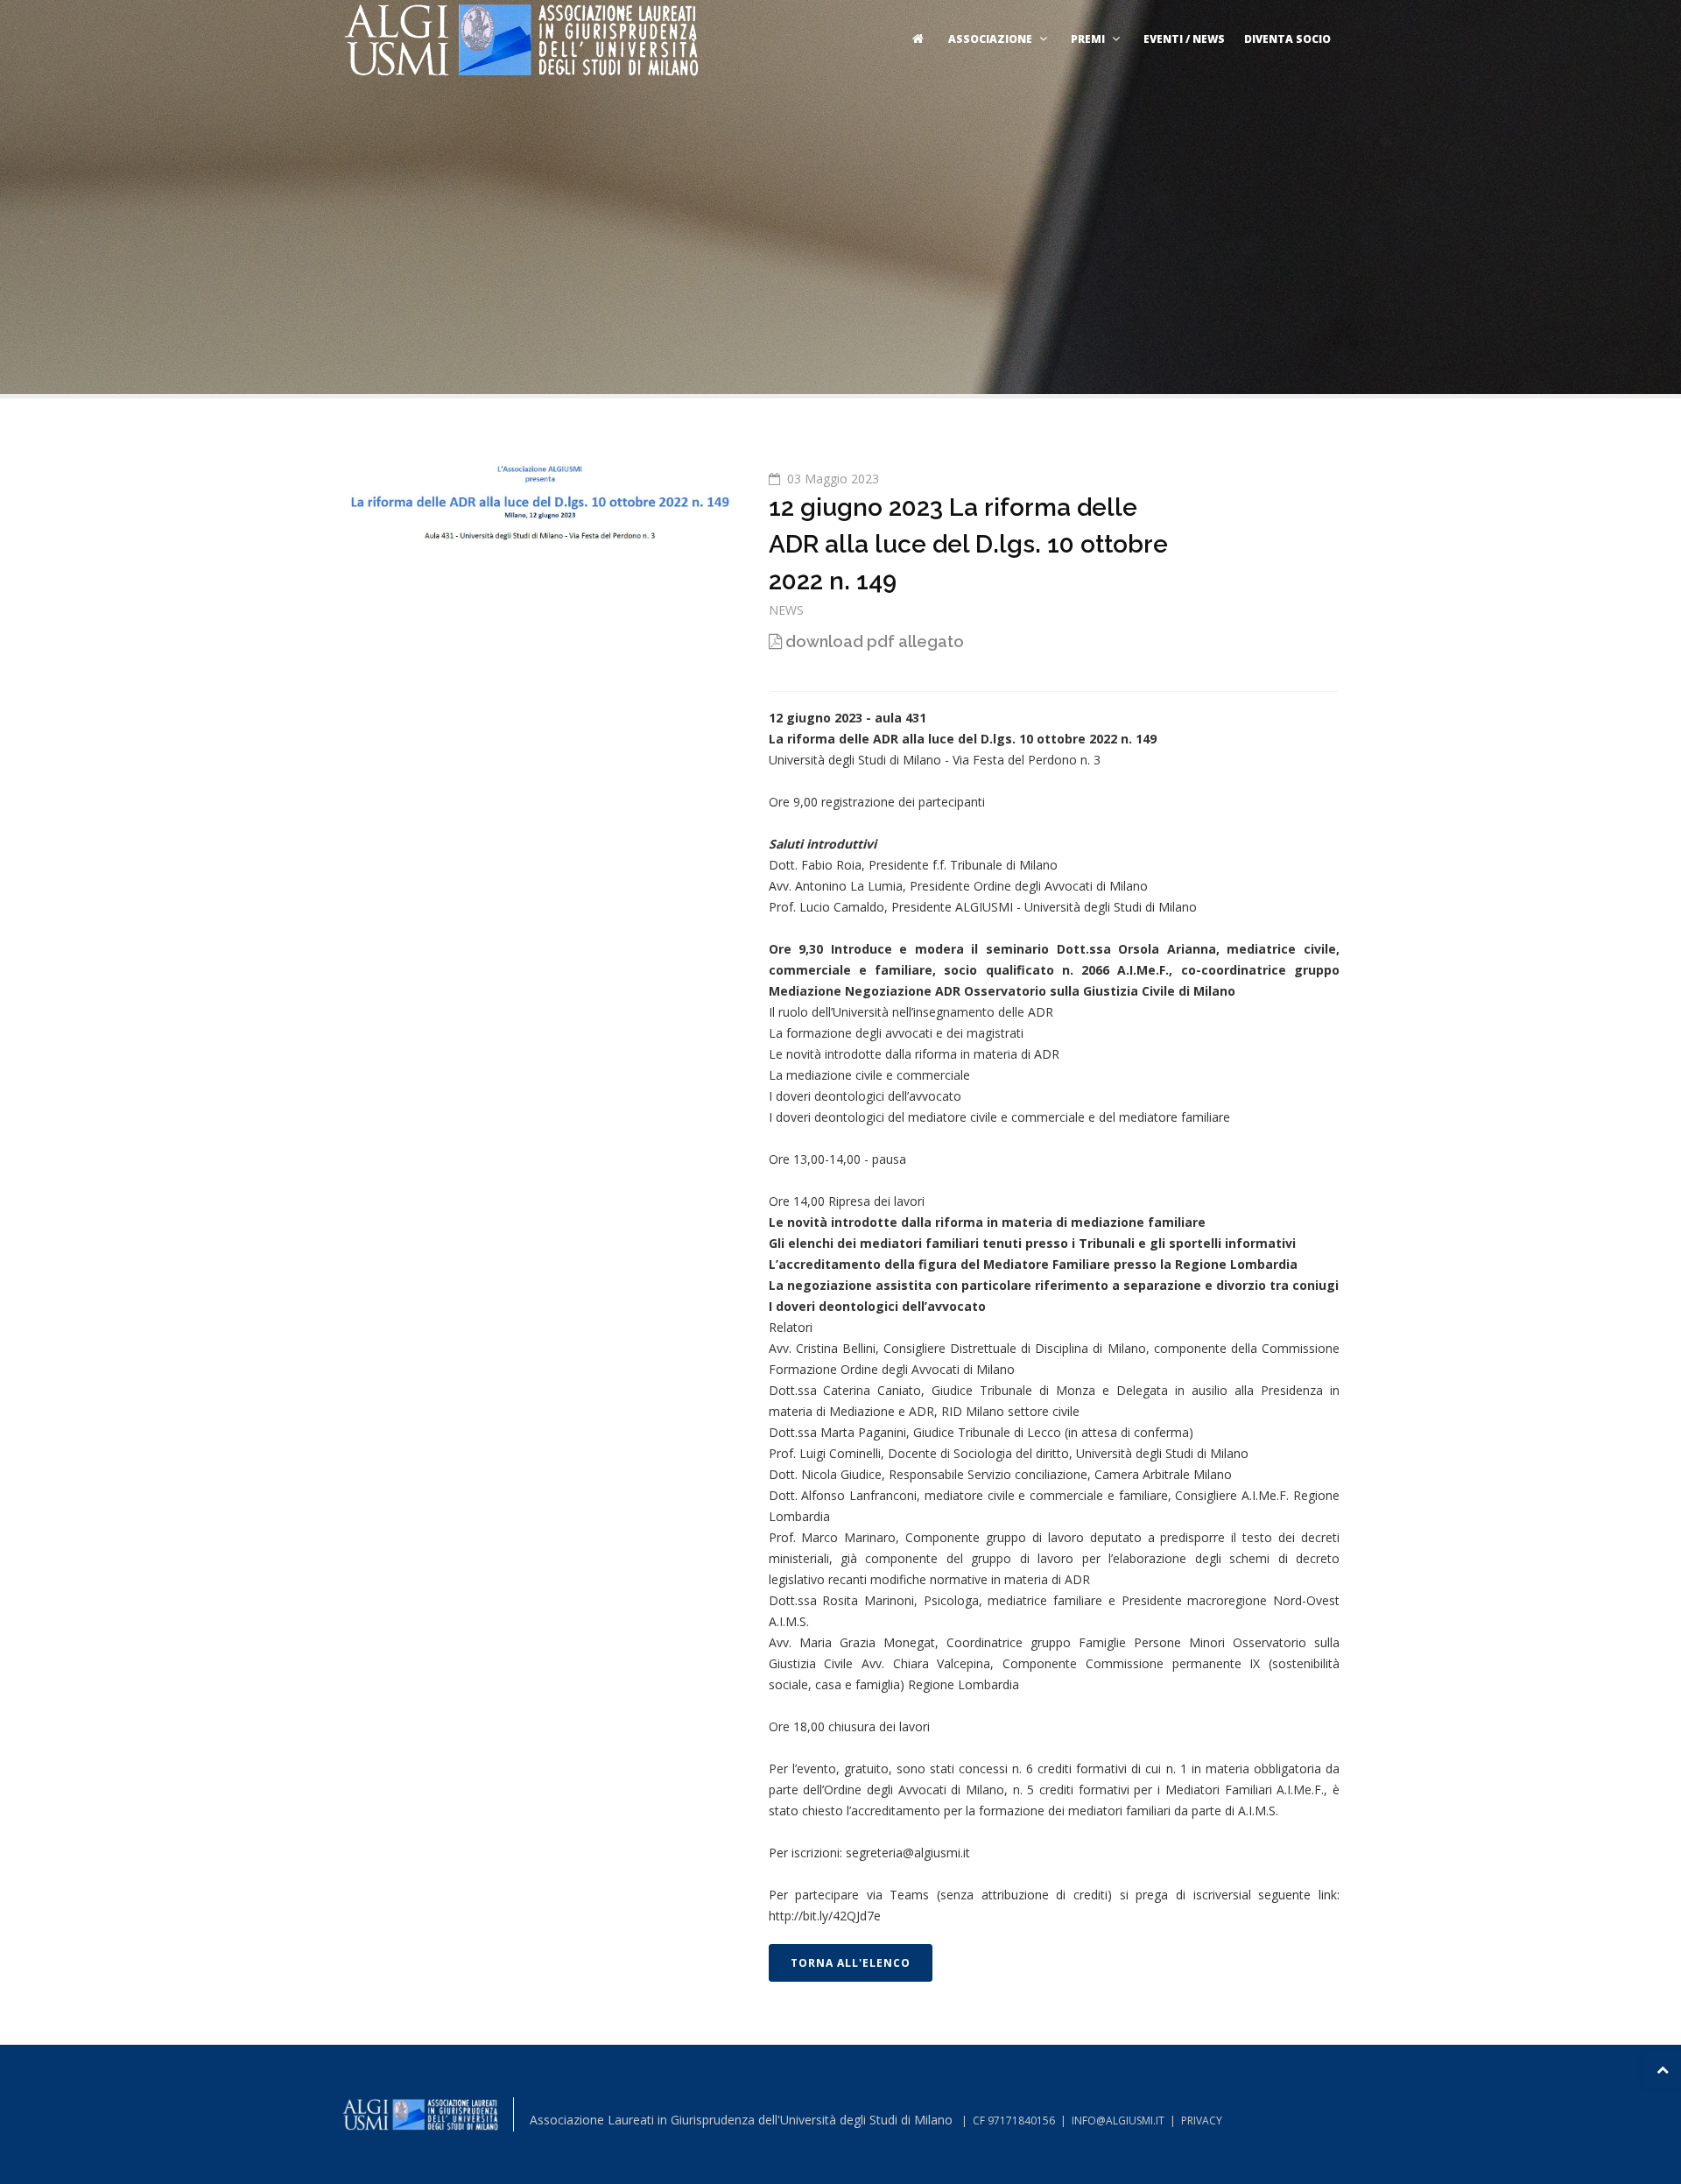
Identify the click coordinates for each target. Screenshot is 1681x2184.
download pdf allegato (873, 641)
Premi (1088, 39)
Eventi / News (1184, 39)
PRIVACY (1202, 2121)
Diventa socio (1287, 39)
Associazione (990, 39)
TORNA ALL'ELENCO (851, 1963)
